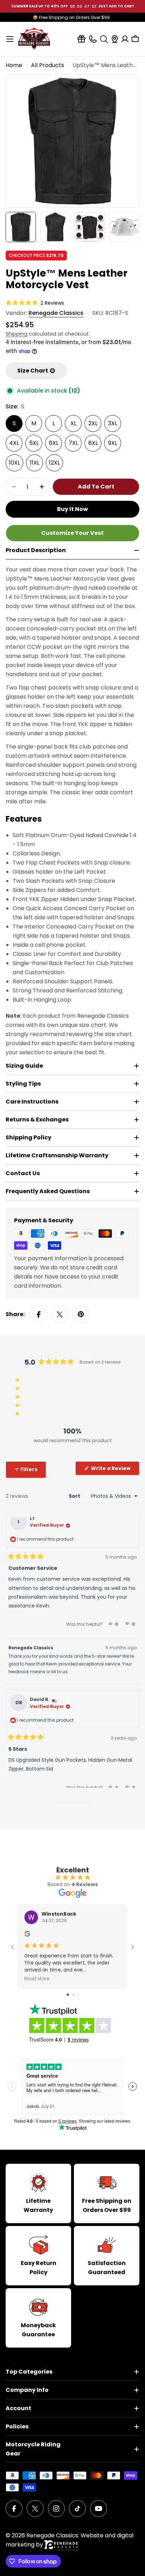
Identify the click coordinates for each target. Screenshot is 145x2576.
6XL (54, 443)
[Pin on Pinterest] (81, 1314)
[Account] (125, 39)
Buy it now (72, 509)
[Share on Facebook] (39, 1314)
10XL (14, 463)
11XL (35, 463)
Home (14, 65)
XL (73, 423)
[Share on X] (60, 1314)
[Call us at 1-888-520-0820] (93, 39)
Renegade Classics (56, 313)
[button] (35, 303)
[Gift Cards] (81, 39)
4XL (14, 443)
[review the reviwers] (27, 1935)
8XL (93, 443)
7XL (73, 443)
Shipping (17, 334)
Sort (75, 1496)
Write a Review (115, 1470)
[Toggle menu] (10, 39)
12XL (54, 463)
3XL (113, 423)
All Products (48, 65)
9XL (113, 443)
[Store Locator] (115, 39)
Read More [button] (37, 1978)
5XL (34, 443)
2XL (93, 423)
